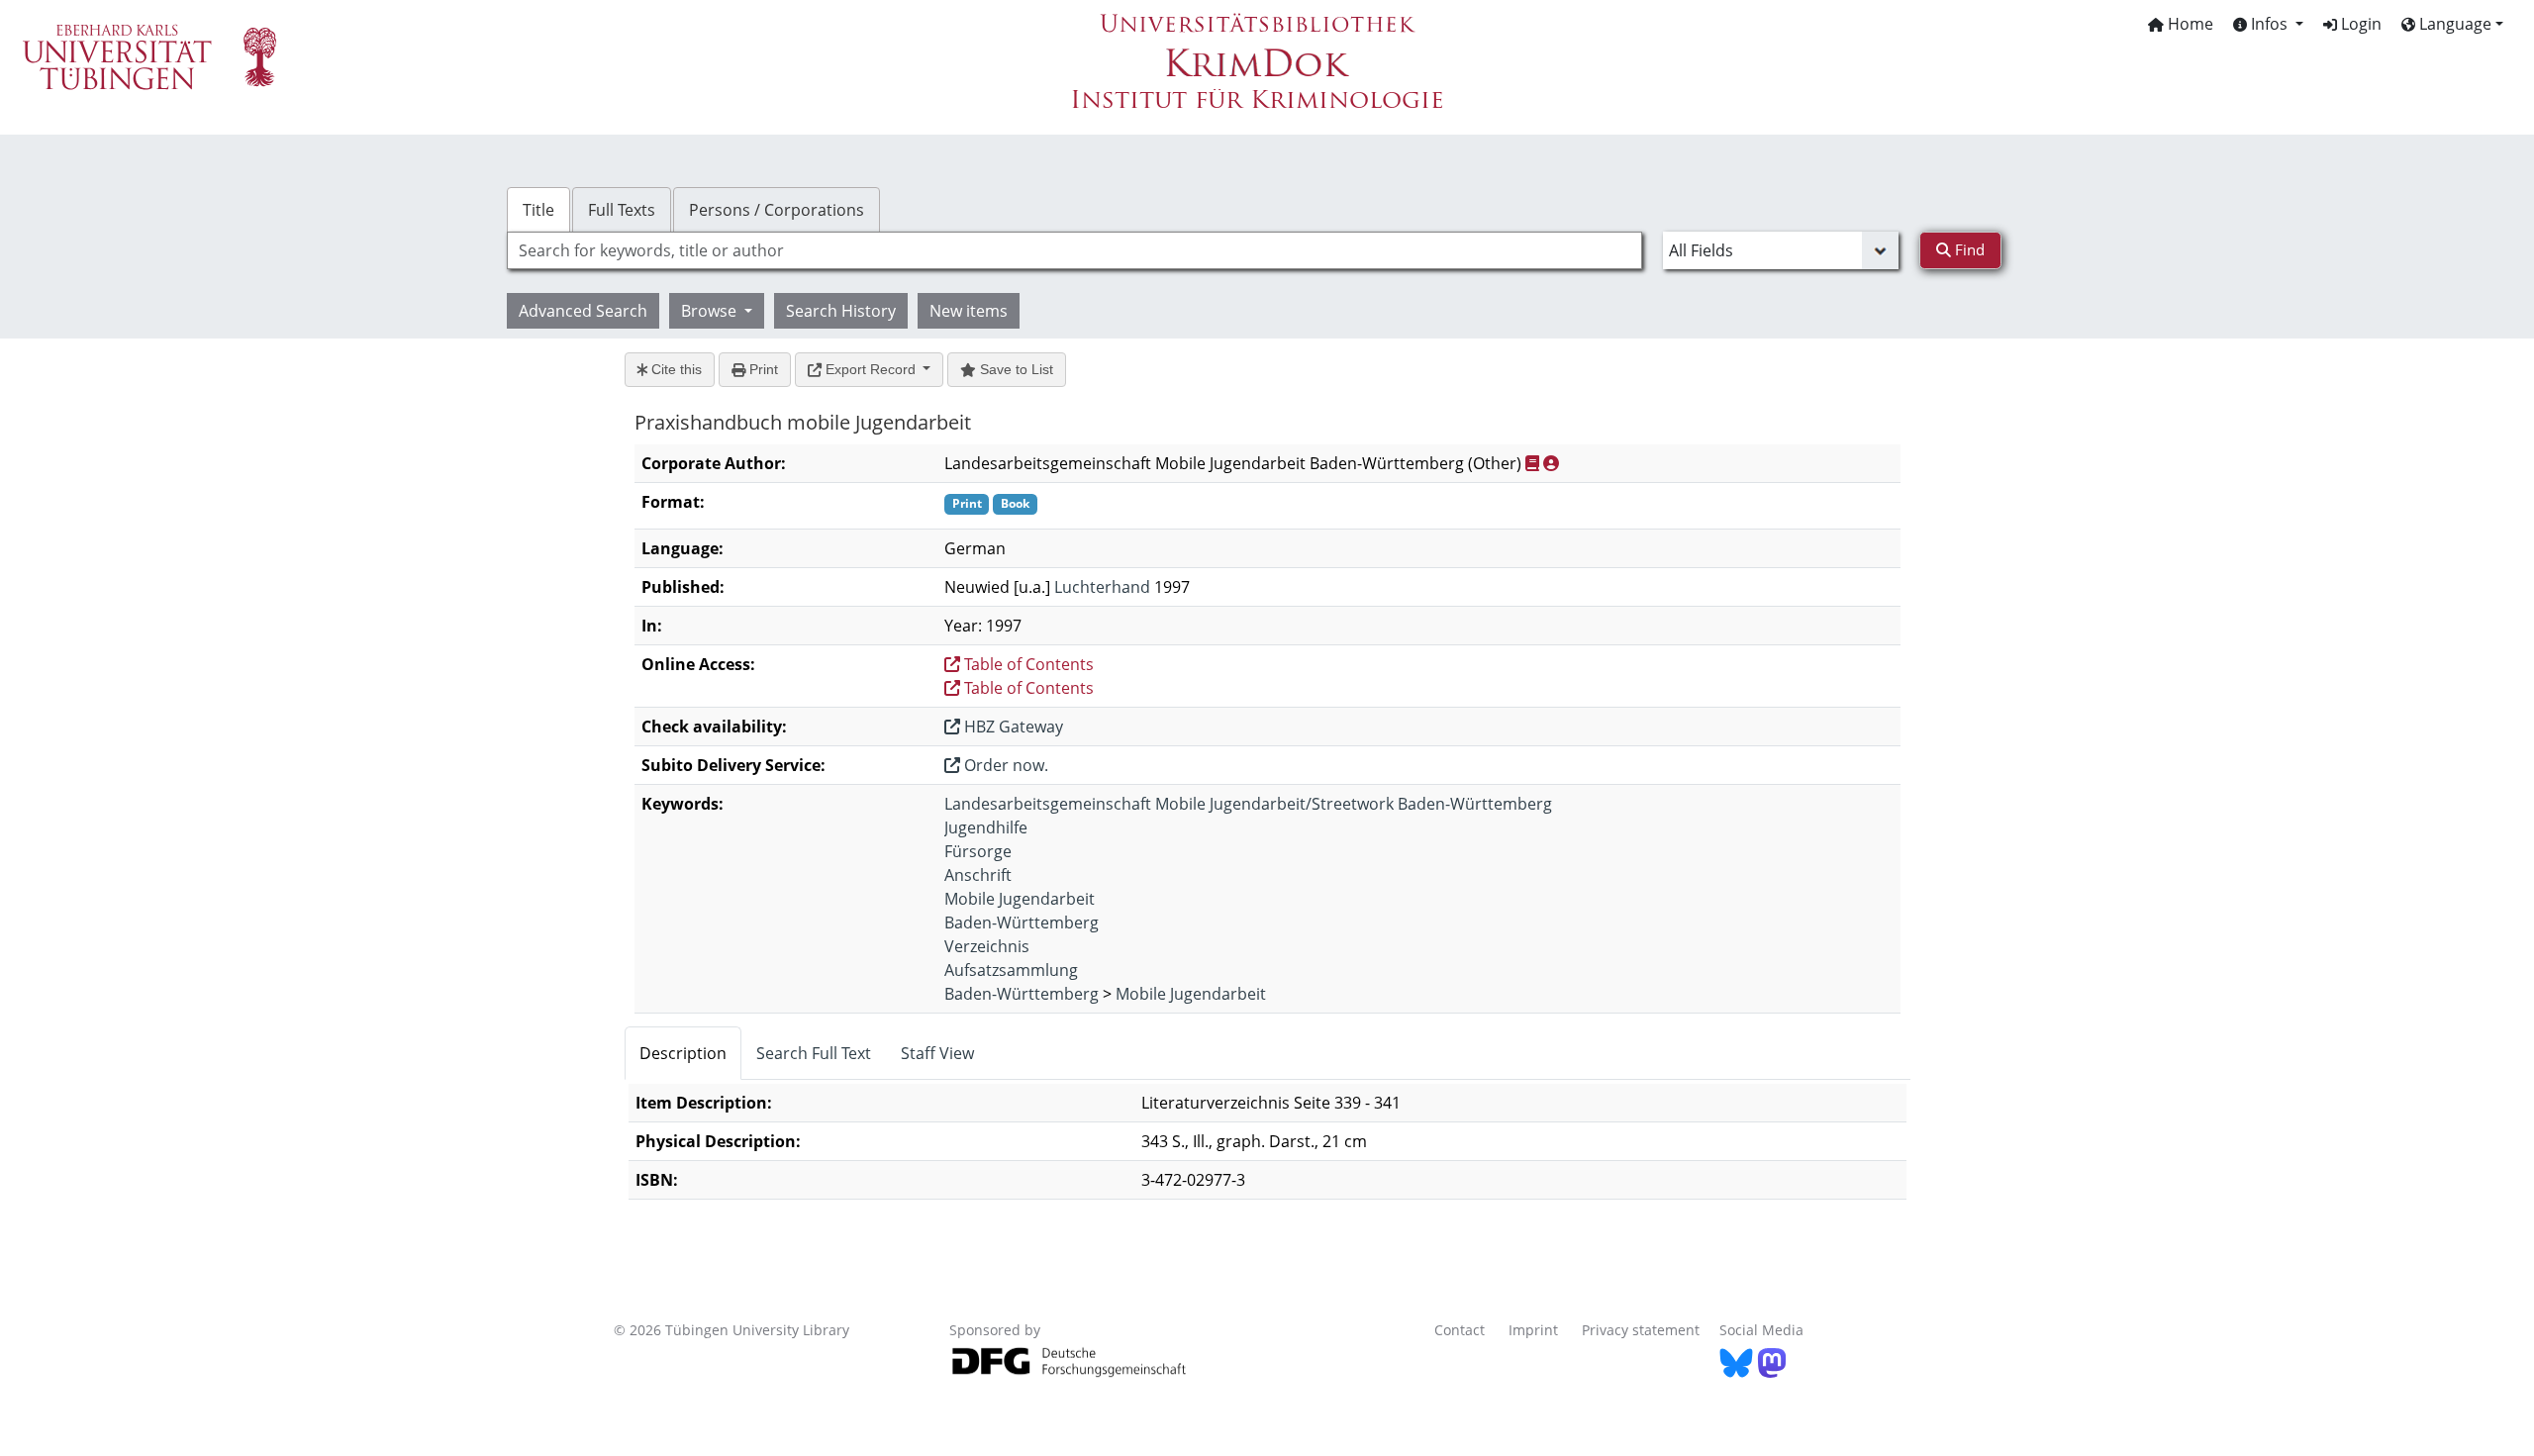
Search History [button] (841, 311)
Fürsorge (978, 851)
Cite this (675, 369)
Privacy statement (1641, 1330)
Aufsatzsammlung (1011, 970)
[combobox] (1074, 250)
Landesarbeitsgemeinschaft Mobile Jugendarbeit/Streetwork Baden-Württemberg (1248, 804)
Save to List (1015, 369)
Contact (1460, 1330)
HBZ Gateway (1012, 727)
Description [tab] (683, 1053)
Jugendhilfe (986, 827)
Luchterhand (1102, 587)
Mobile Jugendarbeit (1020, 899)
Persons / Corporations (777, 210)
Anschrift (978, 875)
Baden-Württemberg (1022, 922)
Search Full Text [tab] (814, 1053)
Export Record (871, 369)
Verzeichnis (987, 946)
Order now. (1004, 765)
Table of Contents (1027, 664)
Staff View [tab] (937, 1053)
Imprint (1533, 1330)
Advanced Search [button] (583, 311)
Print (762, 369)
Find (1968, 249)
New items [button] (969, 311)
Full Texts (622, 210)
